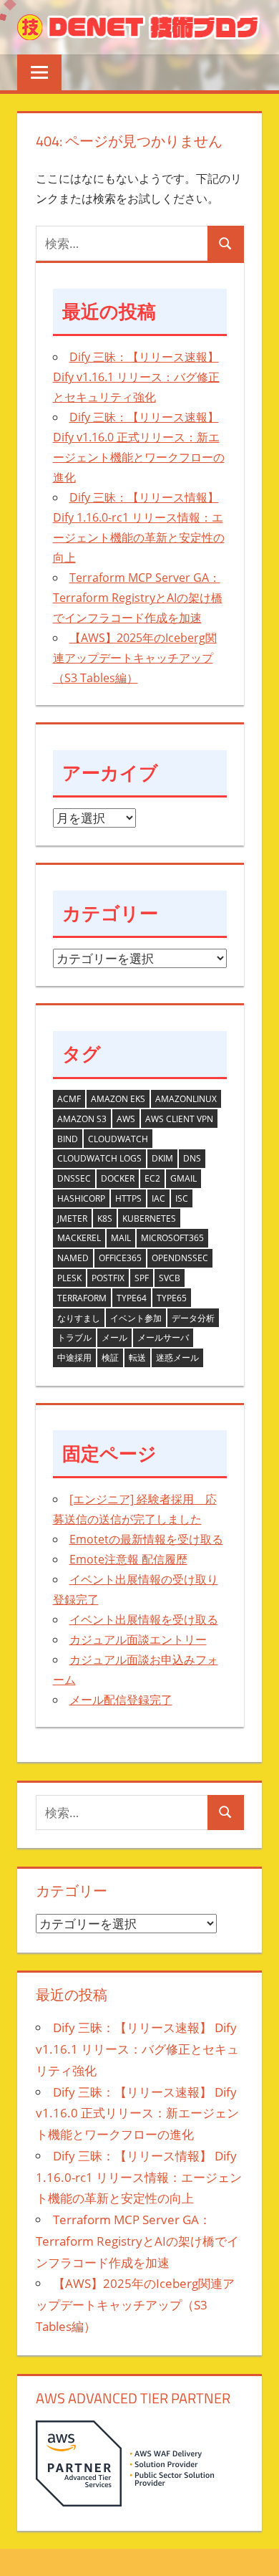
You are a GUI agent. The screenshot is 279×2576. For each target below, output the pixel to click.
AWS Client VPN (179, 1119)
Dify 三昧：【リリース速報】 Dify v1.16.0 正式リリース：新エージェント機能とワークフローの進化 (137, 2113)
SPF (142, 1278)
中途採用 (74, 1358)
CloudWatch (118, 1139)
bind (68, 1139)
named (73, 1258)
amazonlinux (186, 1099)
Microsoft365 (172, 1238)
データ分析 (193, 1318)
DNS (192, 1158)
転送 (137, 1358)
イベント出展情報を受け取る (144, 1619)
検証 (110, 1358)
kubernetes (149, 1218)
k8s (105, 1218)
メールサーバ (163, 1337)
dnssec (74, 1178)
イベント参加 (136, 1318)
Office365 (120, 1258)
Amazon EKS (118, 1099)
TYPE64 (132, 1298)
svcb (170, 1278)
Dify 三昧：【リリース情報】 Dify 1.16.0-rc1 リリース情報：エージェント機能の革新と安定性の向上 (139, 2177)
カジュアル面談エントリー (138, 1639)
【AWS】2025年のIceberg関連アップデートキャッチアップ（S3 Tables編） (135, 658)
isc (182, 1198)
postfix (108, 1278)
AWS (126, 1119)
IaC (158, 1198)
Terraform (82, 1298)
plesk (69, 1278)
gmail (183, 1178)
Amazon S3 (82, 1119)
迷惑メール (177, 1358)
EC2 (152, 1178)
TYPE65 (172, 1298)
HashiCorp (81, 1198)
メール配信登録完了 (121, 1700)
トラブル (74, 1337)
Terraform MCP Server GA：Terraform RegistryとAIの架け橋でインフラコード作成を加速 (138, 598)
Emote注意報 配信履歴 (128, 1559)
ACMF (69, 1099)
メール (114, 1337)
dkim (162, 1158)
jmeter (72, 1218)
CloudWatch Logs (99, 1158)
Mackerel (79, 1238)
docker (118, 1178)
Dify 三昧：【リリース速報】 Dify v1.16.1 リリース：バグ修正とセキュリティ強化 (136, 377)
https (128, 1198)
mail (121, 1238)
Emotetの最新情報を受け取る (146, 1539)
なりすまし (79, 1318)
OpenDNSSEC (180, 1258)
